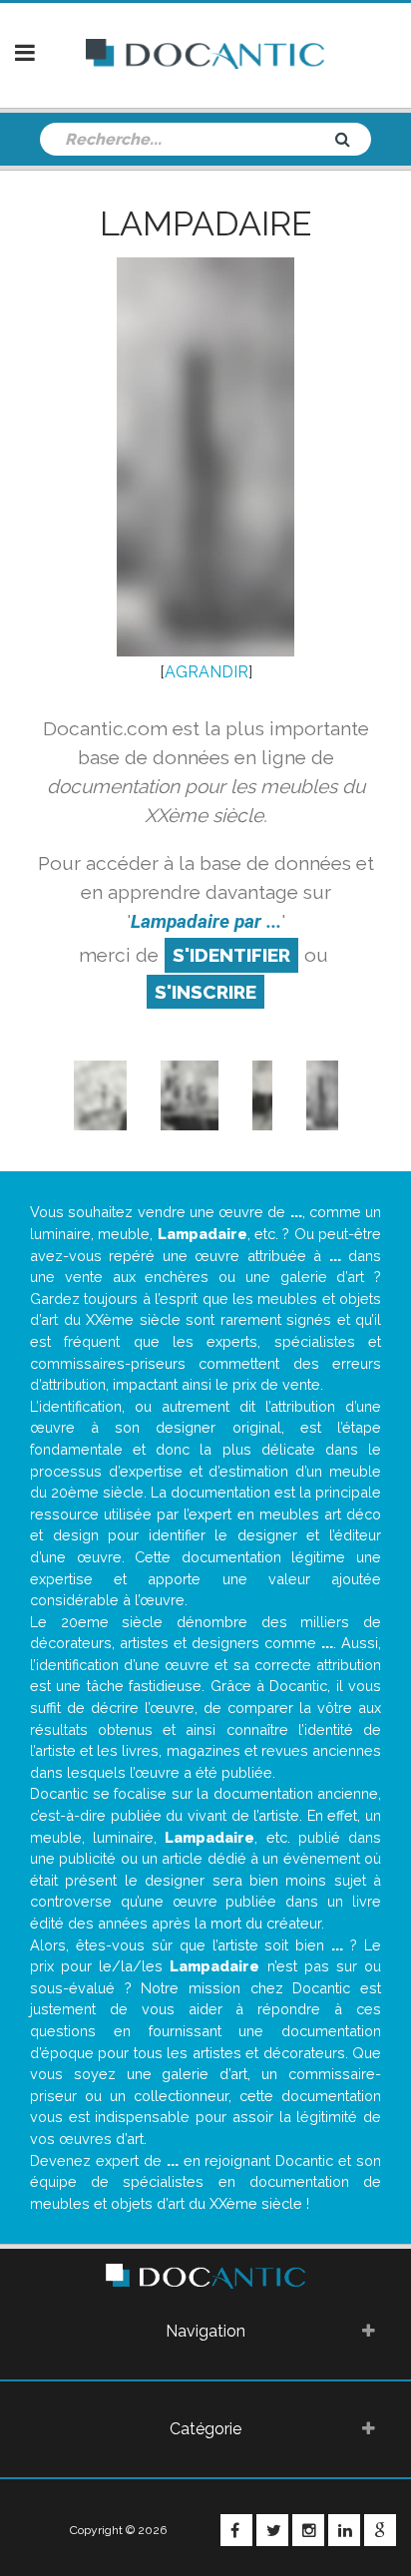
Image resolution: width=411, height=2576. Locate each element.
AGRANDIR (206, 672)
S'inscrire (205, 992)
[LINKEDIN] (344, 2530)
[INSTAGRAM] (308, 2530)
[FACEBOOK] (236, 2530)
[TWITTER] (272, 2530)
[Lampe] (100, 1095)
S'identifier (231, 955)
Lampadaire (205, 223)
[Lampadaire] (263, 1095)
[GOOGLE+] (380, 2530)
